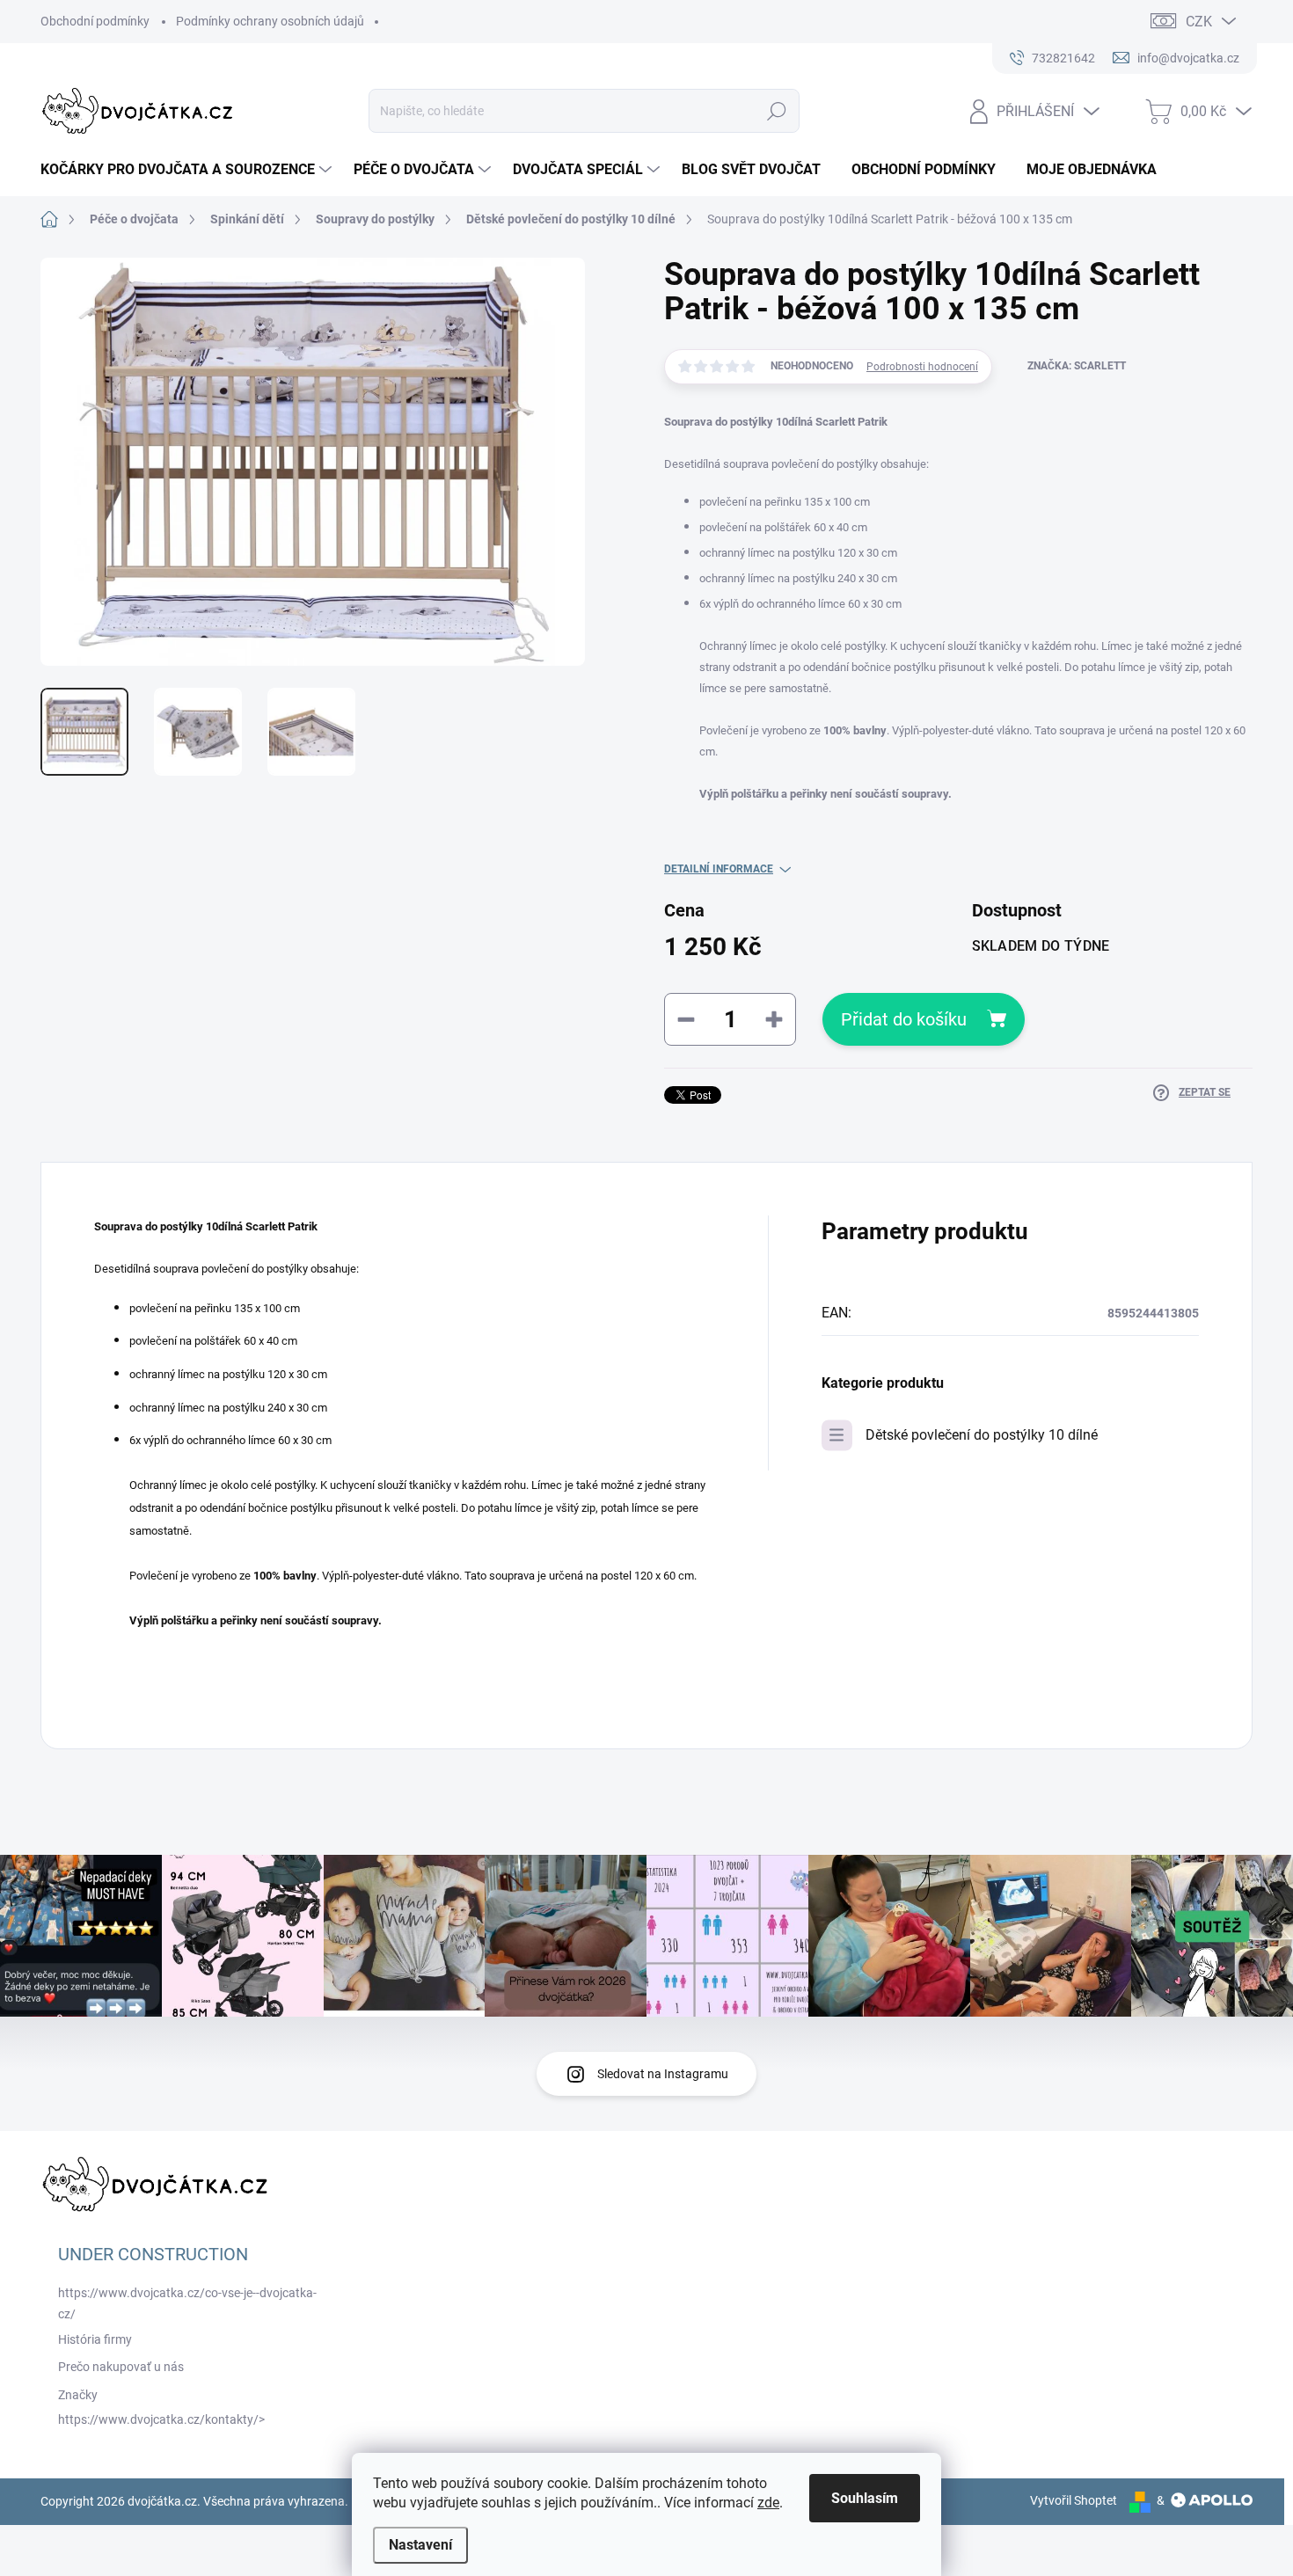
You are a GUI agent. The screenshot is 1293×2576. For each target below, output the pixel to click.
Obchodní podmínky (95, 21)
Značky (78, 2395)
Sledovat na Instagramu (663, 2074)
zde (768, 2503)
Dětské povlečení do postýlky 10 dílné (982, 1435)
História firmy (95, 2339)
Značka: (1077, 366)
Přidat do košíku (904, 1019)
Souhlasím (865, 2498)
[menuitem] (188, 170)
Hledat (777, 111)
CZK (1199, 22)
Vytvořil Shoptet (1074, 2500)
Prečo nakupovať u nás (121, 2367)
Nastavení (420, 2545)
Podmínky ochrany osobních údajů (270, 21)
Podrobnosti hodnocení (922, 367)
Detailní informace (719, 869)
